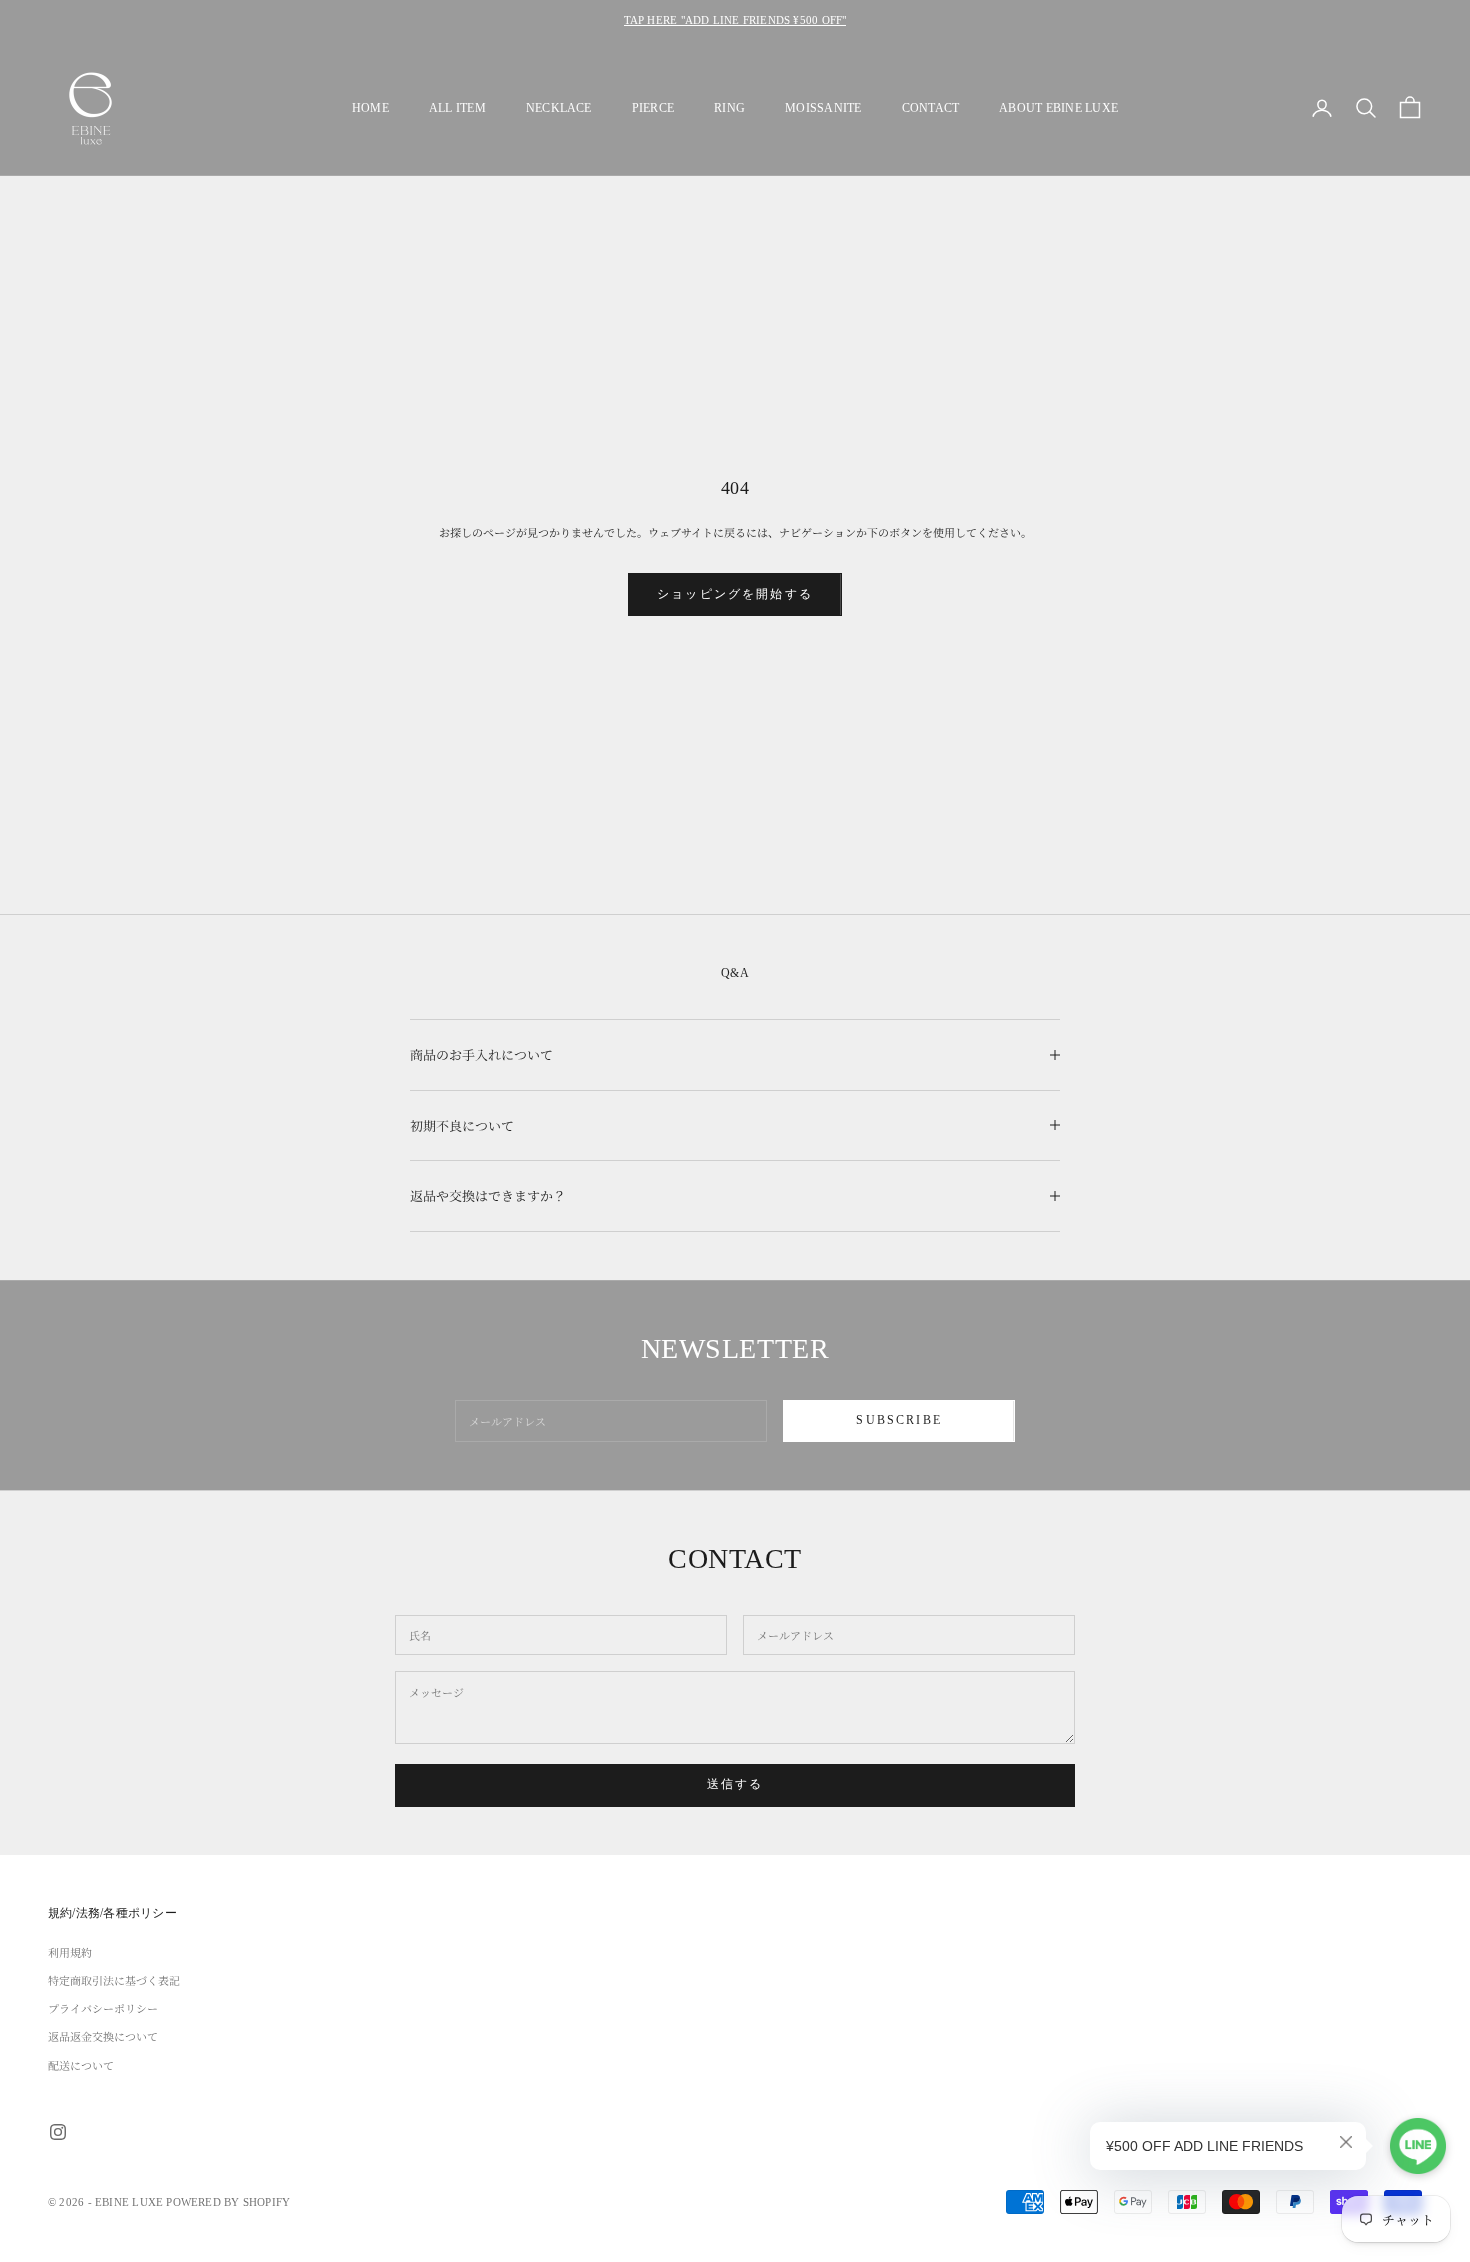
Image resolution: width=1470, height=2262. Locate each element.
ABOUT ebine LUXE (1058, 108)
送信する (735, 1784)
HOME (370, 108)
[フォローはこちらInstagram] (58, 2132)
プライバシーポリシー (103, 2008)
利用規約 (70, 1952)
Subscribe (898, 1420)
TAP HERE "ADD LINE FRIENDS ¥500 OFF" (735, 20)
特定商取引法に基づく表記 (114, 1980)
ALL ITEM (457, 108)
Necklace (559, 108)
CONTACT (931, 108)
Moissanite (823, 108)
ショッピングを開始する (735, 594)
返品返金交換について (103, 2036)
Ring (729, 108)
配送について (81, 2065)
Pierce (653, 108)
